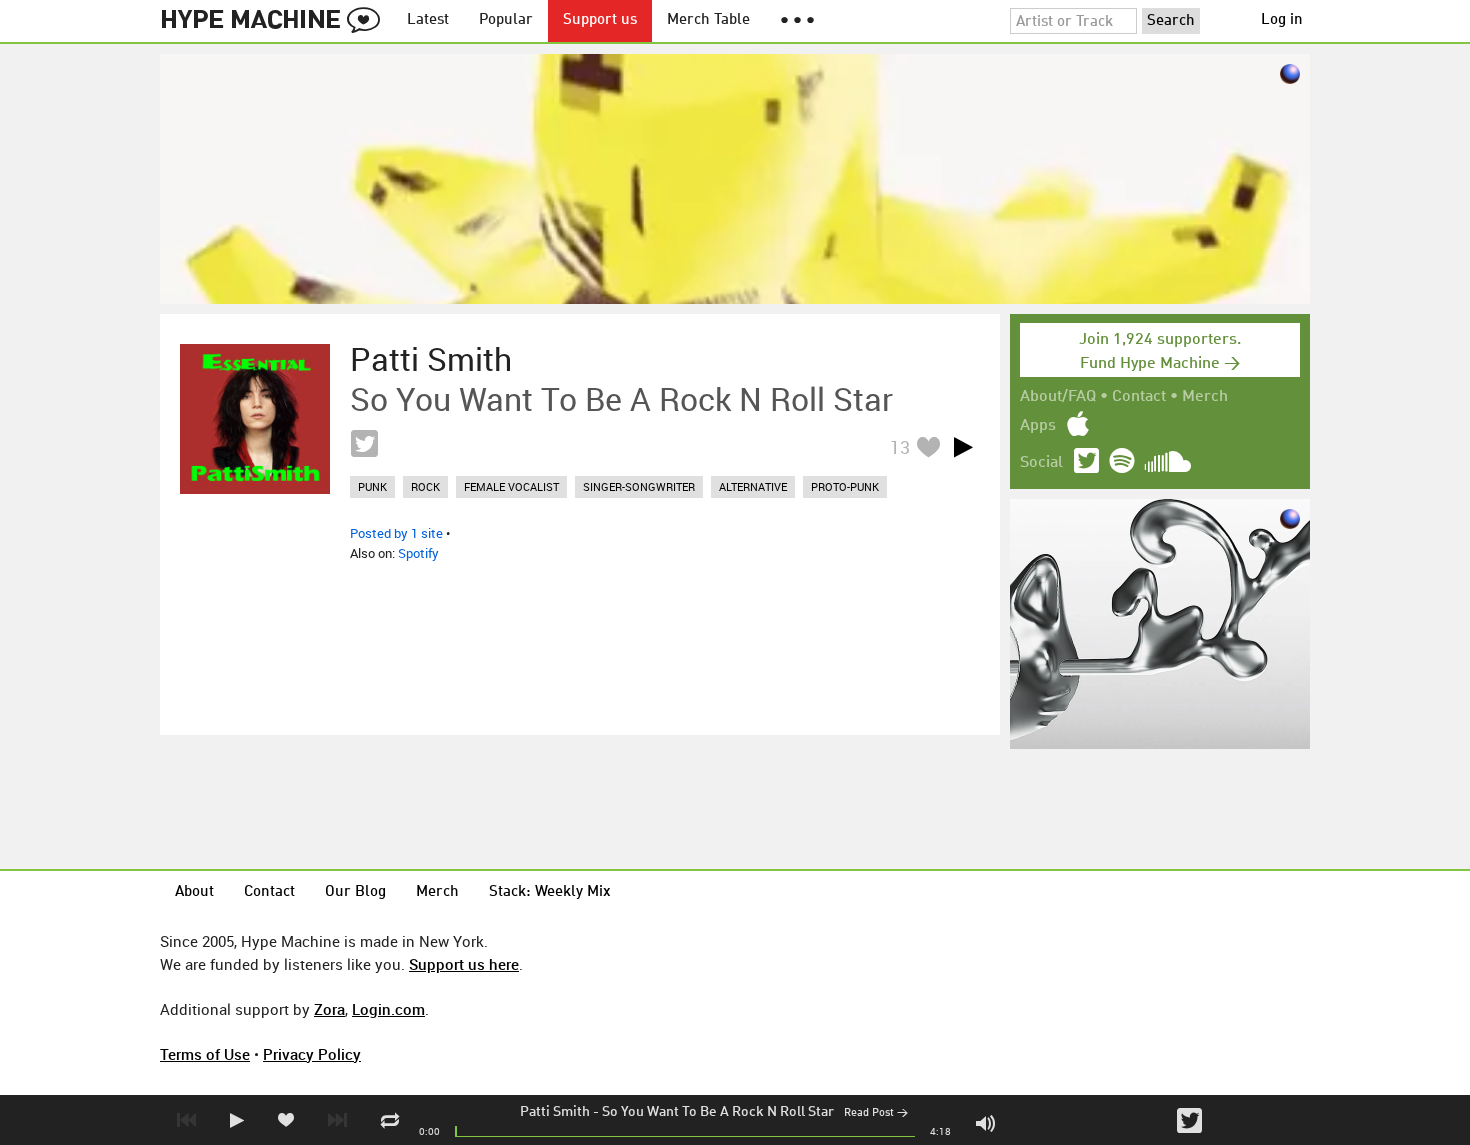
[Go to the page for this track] (255, 419)
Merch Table (708, 20)
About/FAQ (1058, 397)
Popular (506, 20)
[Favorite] (928, 446)
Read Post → (876, 1113)
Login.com (388, 1009)
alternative (753, 486)
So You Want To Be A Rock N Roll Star (718, 1112)
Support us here (464, 964)
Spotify (418, 553)
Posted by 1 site (396, 533)
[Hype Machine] (276, 21)
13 (900, 447)
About (194, 892)
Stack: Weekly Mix (550, 892)
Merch (1205, 397)
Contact (1139, 397)
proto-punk (845, 486)
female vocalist (511, 486)
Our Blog (355, 892)
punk (372, 486)
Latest (428, 20)
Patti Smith (555, 1112)
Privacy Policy (312, 1054)
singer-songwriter (639, 486)
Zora (329, 1009)
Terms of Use (205, 1054)
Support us (600, 20)
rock (425, 486)
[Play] (963, 447)
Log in (1282, 20)
